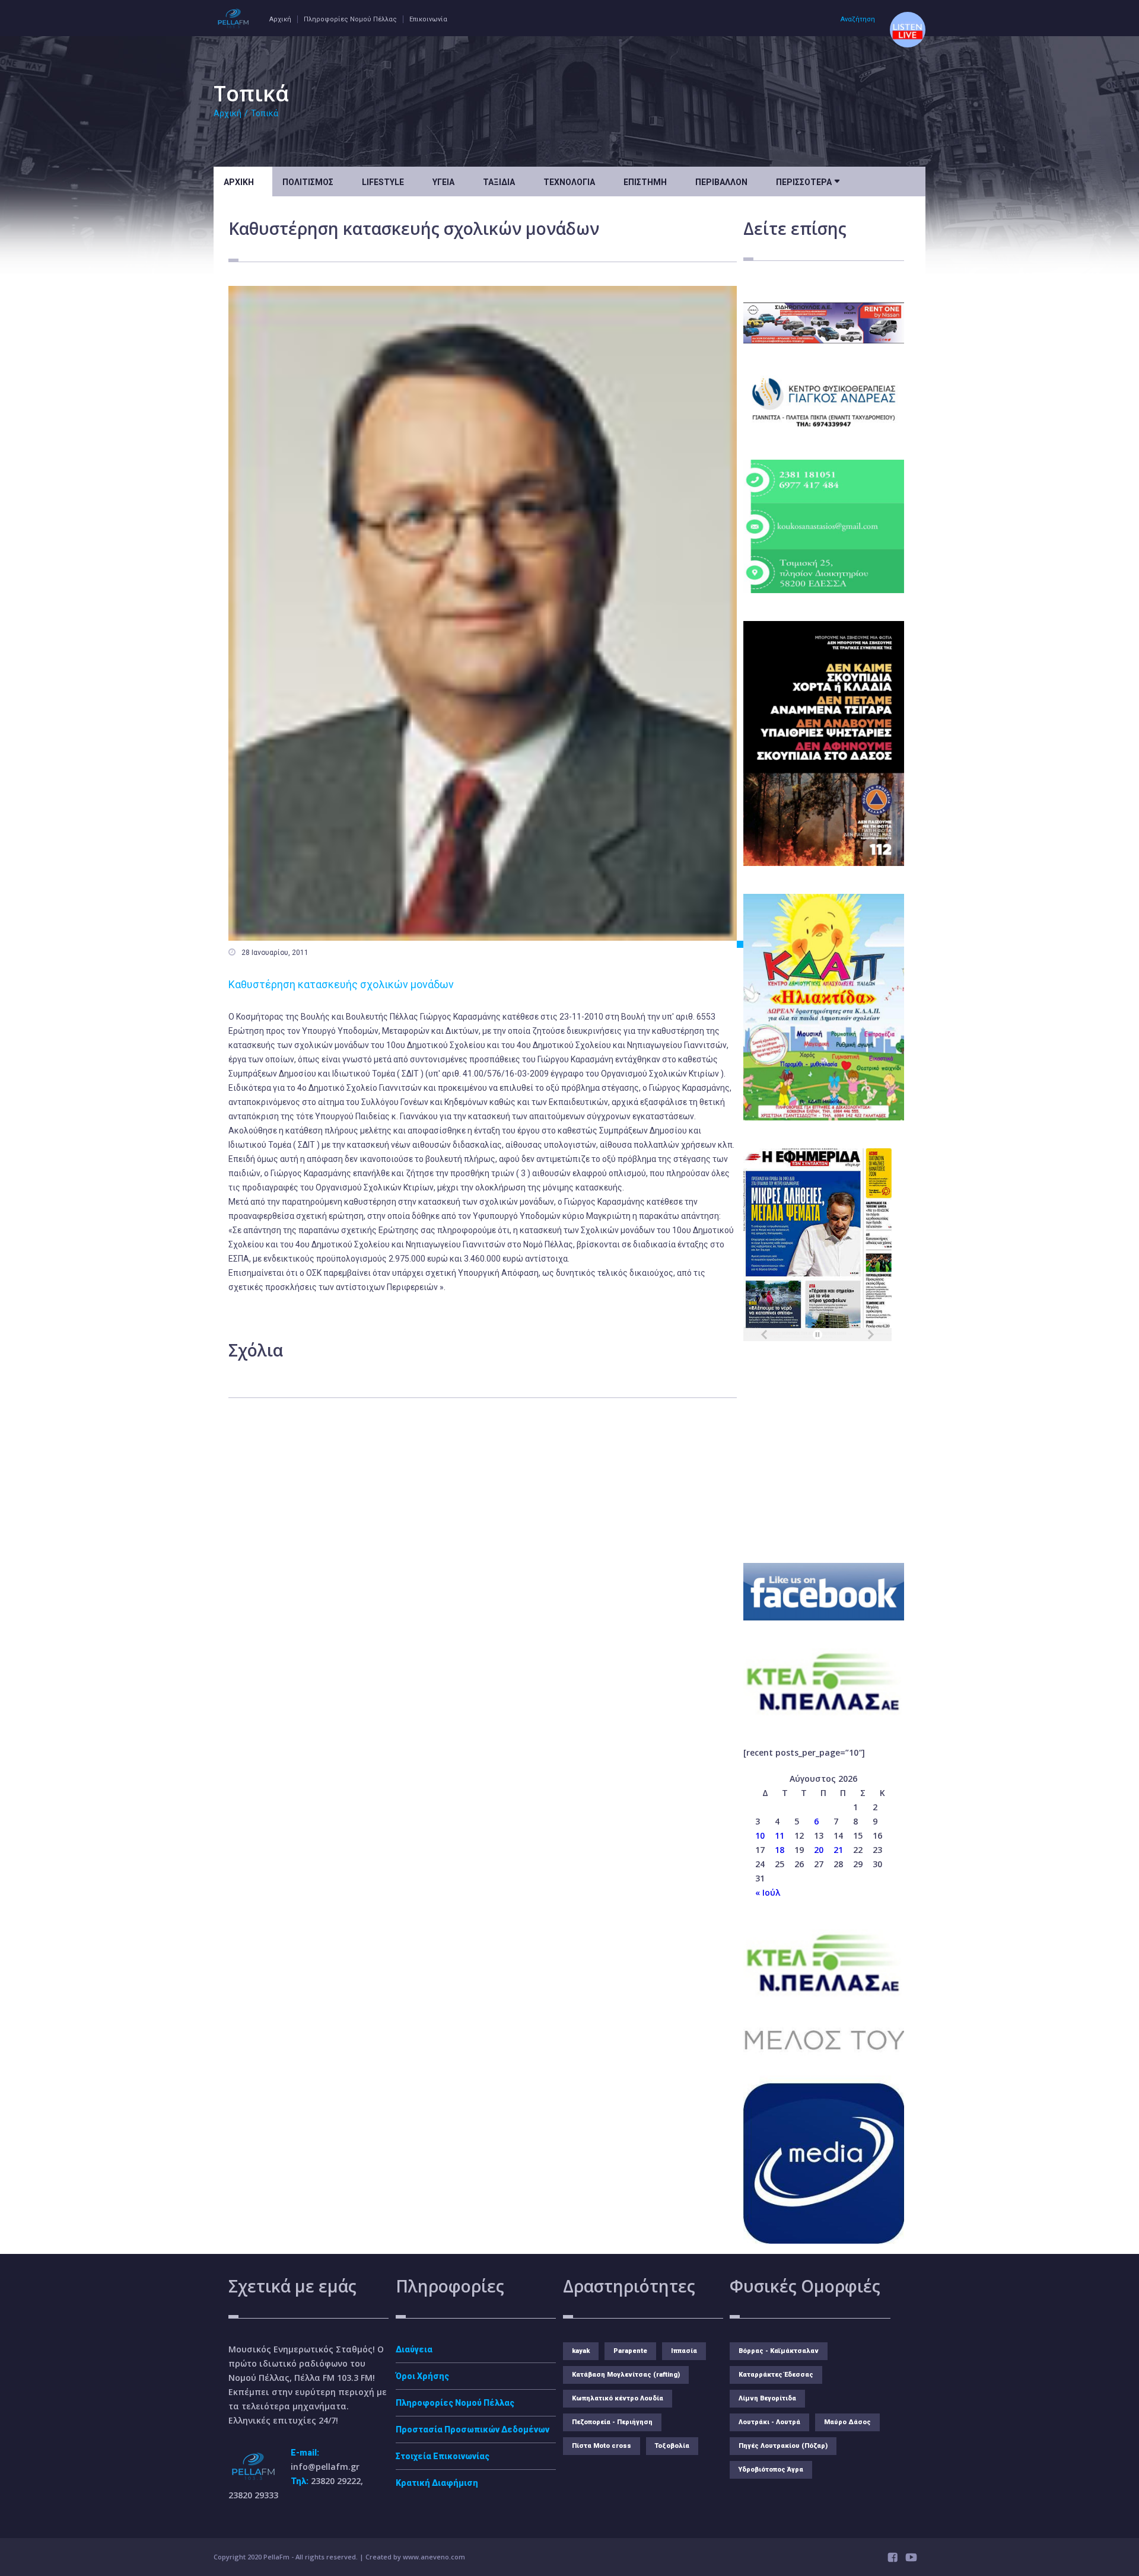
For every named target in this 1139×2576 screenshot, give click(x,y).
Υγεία (443, 182)
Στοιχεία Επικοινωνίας (443, 2456)
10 (760, 1835)
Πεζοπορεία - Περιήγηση (612, 2422)
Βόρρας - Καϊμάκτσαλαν (779, 2351)
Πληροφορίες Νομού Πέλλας (350, 19)
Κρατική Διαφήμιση (437, 2483)
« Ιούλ (768, 1892)
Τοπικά (265, 113)
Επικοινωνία (428, 19)
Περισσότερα (808, 181)
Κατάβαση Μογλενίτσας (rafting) (626, 2375)
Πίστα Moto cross (602, 2446)
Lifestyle (383, 182)
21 (838, 1850)
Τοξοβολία (672, 2446)
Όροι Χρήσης (422, 2376)
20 (819, 1850)
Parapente (630, 2351)
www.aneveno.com (434, 2557)
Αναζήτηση (858, 19)
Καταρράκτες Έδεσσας (776, 2375)
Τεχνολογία (569, 182)
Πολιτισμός (308, 182)
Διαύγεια (414, 2349)
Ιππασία (684, 2351)
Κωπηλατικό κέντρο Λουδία (618, 2398)
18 (780, 1850)
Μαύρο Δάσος (847, 2422)
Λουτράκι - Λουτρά (769, 2422)
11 (780, 1835)
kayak (581, 2351)
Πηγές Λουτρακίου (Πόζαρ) (783, 2446)
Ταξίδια (499, 182)
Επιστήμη (645, 182)
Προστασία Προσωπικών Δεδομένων (473, 2429)
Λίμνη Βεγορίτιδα (767, 2398)
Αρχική (280, 19)
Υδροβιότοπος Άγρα (771, 2470)
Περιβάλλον (721, 182)
